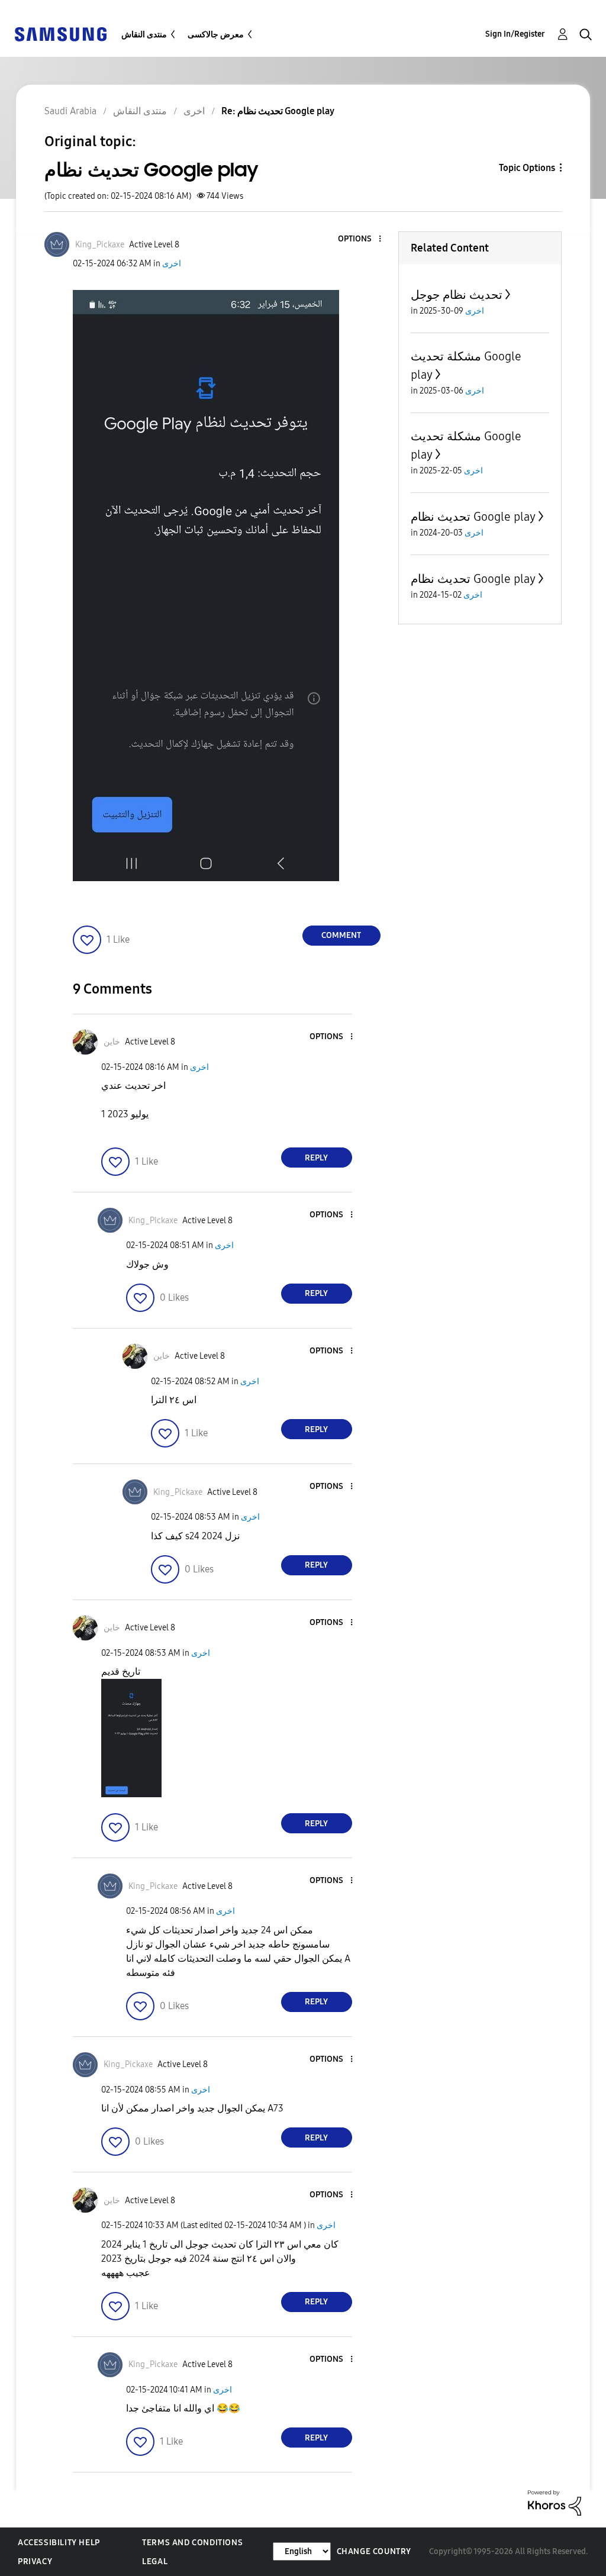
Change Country (374, 2551)
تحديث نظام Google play (473, 517)
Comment (341, 935)
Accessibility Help (59, 2543)
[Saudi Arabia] (60, 33)
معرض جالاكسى (216, 35)
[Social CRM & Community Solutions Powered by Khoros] (555, 2502)
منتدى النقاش (144, 35)
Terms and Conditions (192, 2543)
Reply (316, 1158)
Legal (155, 2562)
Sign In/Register (515, 34)
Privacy (35, 2562)
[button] (360, 239)
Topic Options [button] (527, 168)
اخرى (172, 264)
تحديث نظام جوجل (457, 295)
